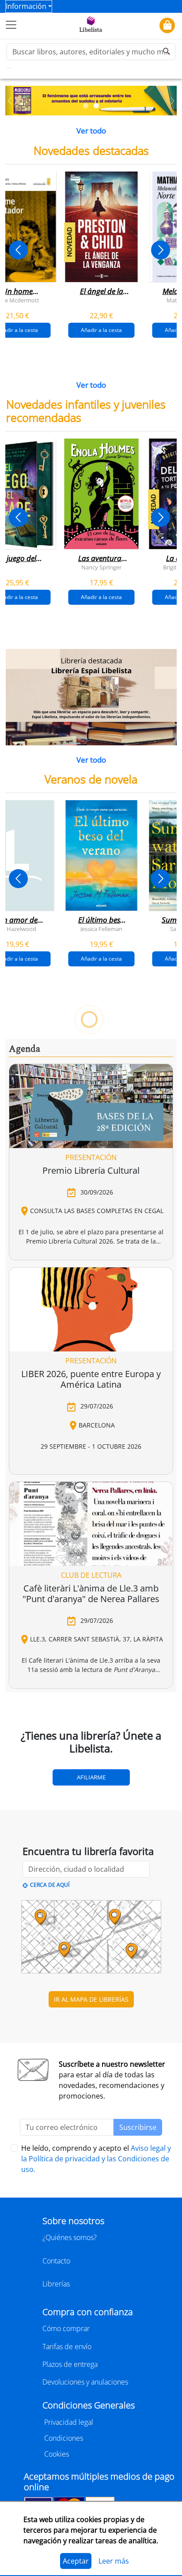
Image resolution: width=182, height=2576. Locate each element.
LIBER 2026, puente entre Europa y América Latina (91, 1379)
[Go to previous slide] (18, 250)
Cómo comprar (66, 2328)
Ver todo (91, 131)
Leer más (114, 2561)
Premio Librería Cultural (91, 1170)
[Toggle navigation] (11, 25)
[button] (9, 101)
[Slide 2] (96, 106)
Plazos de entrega (70, 2364)
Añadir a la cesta (101, 330)
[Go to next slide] (161, 250)
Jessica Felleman (101, 929)
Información (26, 6)
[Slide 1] (86, 106)
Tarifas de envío (67, 2347)
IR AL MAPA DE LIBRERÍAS (91, 1999)
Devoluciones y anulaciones (85, 2382)
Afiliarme (91, 1777)
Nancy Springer (101, 567)
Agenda (25, 1049)
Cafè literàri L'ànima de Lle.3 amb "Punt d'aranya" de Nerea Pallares (91, 1593)
